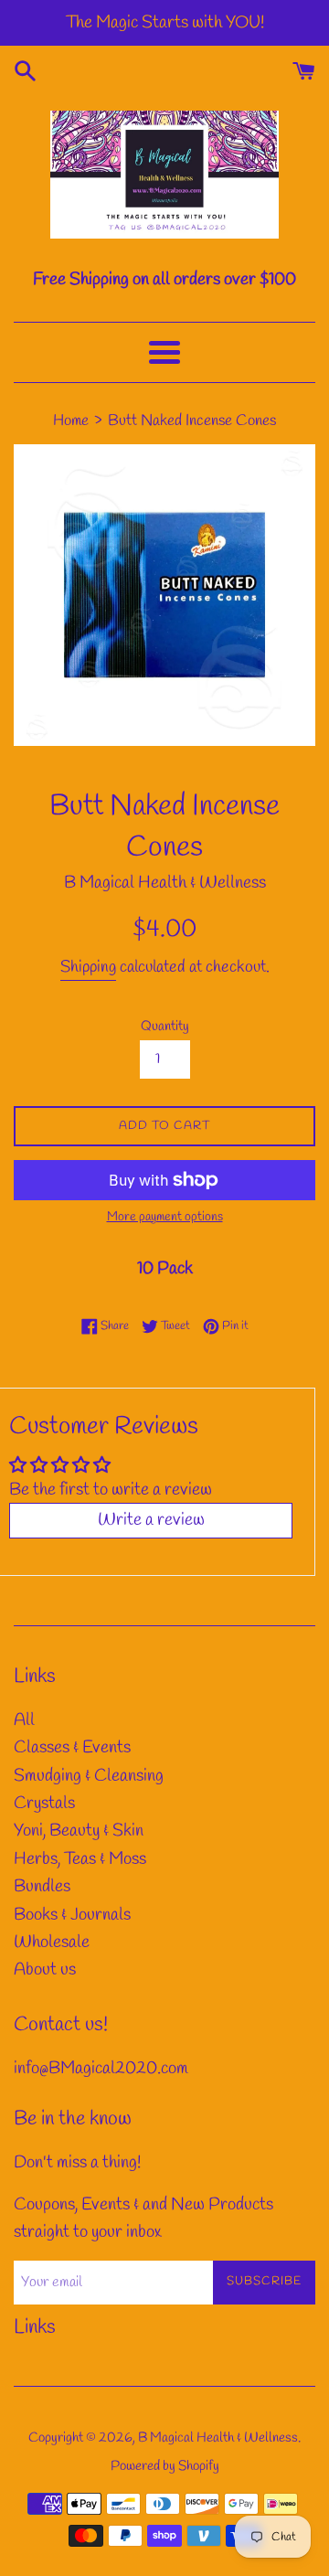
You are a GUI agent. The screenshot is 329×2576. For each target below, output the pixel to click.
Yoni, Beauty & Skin (79, 1831)
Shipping (88, 967)
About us (45, 1970)
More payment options (165, 1217)
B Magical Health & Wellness (218, 2438)
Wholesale (52, 1943)
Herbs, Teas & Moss (80, 1859)
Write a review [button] (151, 1520)
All (24, 1720)
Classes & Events (72, 1748)
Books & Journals (72, 1915)
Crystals (44, 1804)
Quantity (165, 1027)
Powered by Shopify (165, 2466)
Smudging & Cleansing (89, 1776)
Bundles (42, 1887)
